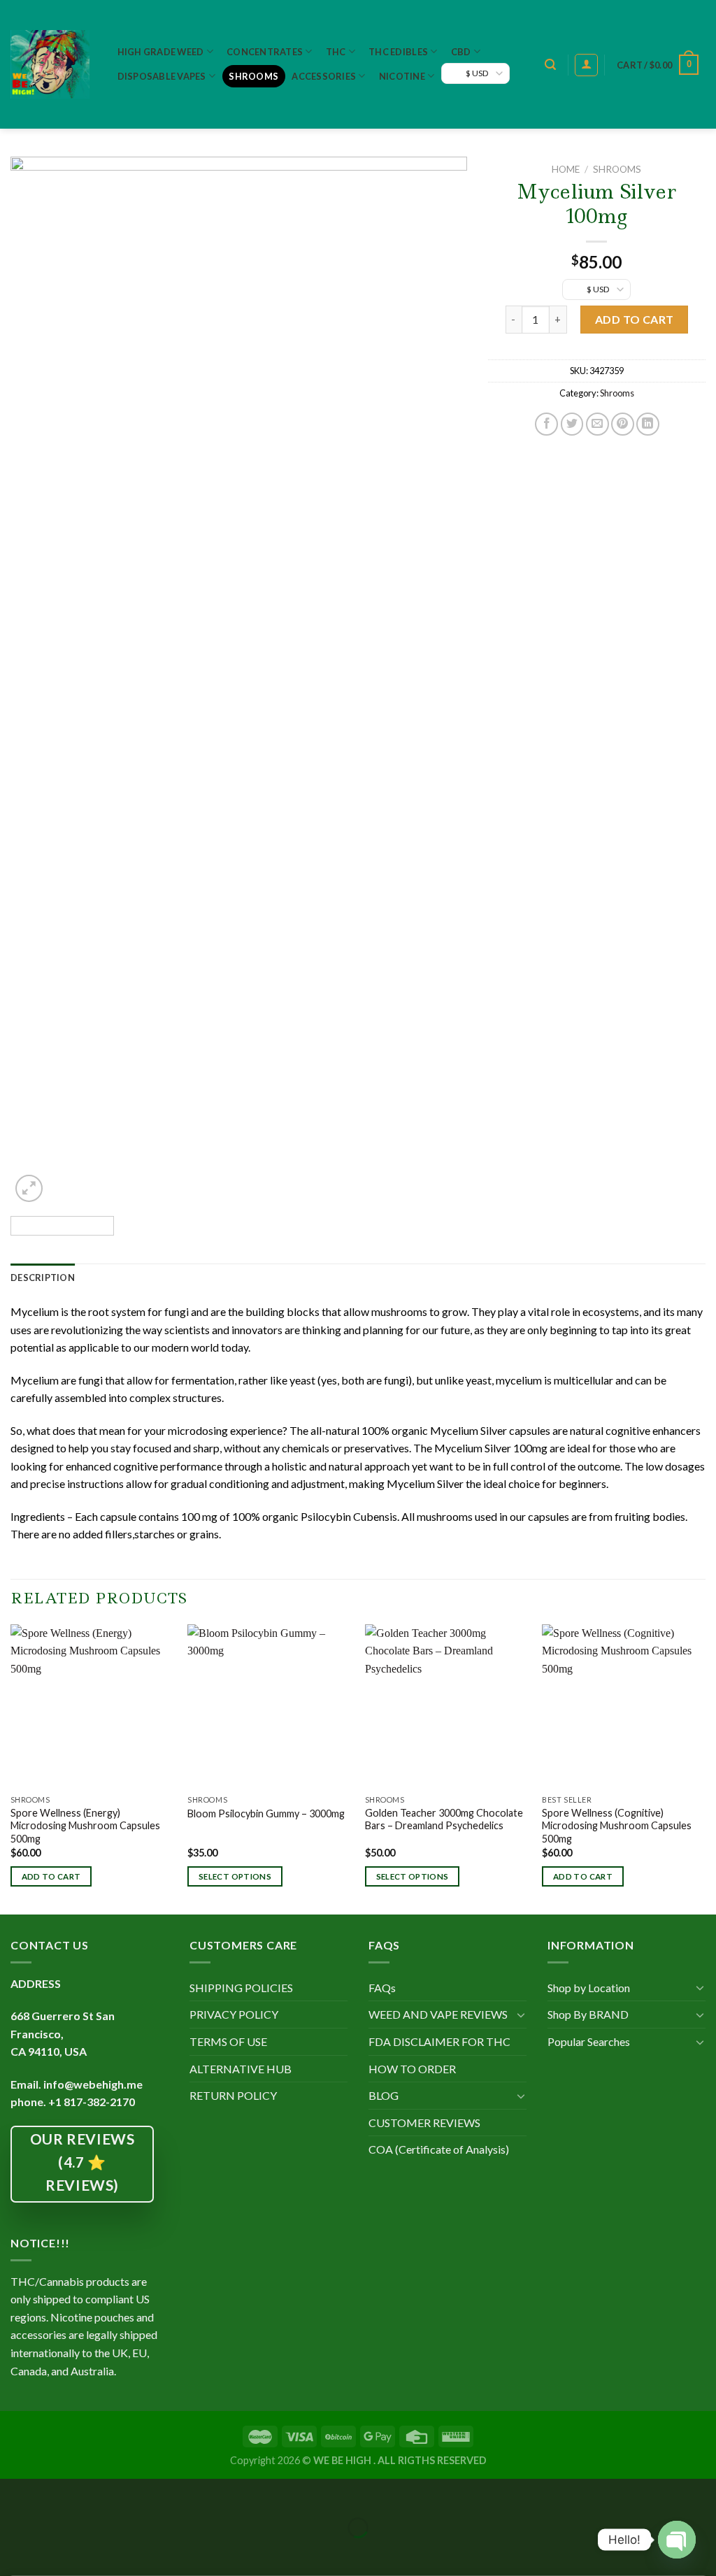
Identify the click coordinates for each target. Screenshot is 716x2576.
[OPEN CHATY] (677, 2540)
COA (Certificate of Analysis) (439, 2149)
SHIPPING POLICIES (241, 1988)
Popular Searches (589, 2041)
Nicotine (402, 76)
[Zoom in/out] (54, 2492)
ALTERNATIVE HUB (241, 2069)
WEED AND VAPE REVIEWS (438, 2014)
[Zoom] (29, 1188)
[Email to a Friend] (597, 424)
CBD (461, 52)
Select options (235, 1876)
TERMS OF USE (228, 2041)
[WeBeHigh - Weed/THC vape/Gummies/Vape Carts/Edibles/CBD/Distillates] (50, 64)
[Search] (550, 65)
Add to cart (635, 319)
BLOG (384, 2095)
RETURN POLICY (233, 2095)
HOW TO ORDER (412, 2069)
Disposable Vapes (162, 76)
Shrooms (253, 76)
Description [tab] (43, 1278)
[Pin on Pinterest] (623, 424)
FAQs (382, 1988)
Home (566, 169)
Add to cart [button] (51, 1876)
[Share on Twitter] (572, 424)
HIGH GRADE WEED (161, 52)
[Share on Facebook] (546, 424)
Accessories (324, 76)
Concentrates (265, 52)
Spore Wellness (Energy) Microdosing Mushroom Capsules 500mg (85, 1826)
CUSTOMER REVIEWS (424, 2123)
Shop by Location (589, 1988)
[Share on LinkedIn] (648, 424)
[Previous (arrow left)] (14, 2552)
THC (336, 52)
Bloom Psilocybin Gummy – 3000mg (266, 1813)
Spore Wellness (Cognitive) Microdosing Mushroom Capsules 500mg (617, 1826)
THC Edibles (398, 52)
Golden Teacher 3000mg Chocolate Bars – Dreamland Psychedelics (444, 1819)
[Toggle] (521, 2015)
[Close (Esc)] (14, 2492)
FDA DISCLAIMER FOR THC (439, 2041)
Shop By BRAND (588, 2014)
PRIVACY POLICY (234, 2014)
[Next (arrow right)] (54, 2552)
